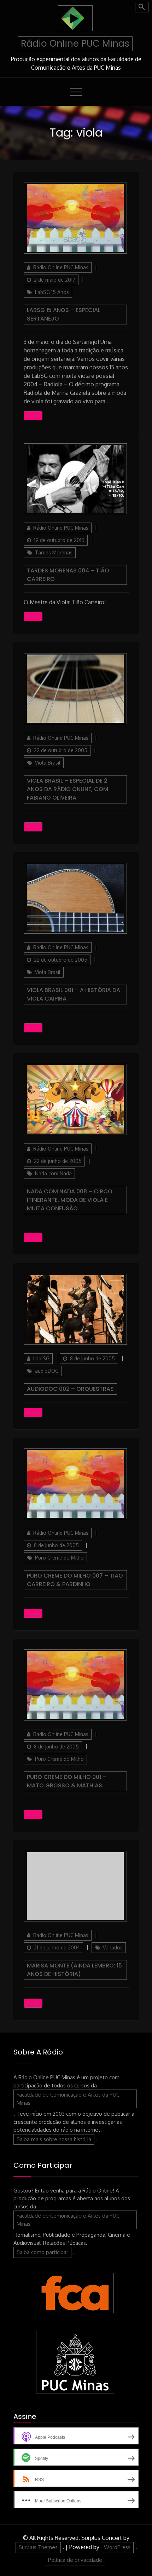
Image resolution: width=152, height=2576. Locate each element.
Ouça (33, 416)
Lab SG (41, 1358)
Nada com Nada (53, 1173)
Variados (113, 1947)
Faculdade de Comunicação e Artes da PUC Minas (68, 2099)
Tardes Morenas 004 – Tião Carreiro (68, 575)
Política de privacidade (75, 2560)
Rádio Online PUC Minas (75, 44)
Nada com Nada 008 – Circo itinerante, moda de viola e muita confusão (70, 1200)
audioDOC (47, 1371)
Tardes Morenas (54, 552)
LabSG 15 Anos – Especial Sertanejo (64, 314)
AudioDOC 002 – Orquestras (70, 1389)
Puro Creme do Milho (59, 1558)
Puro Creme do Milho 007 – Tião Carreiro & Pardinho (75, 1580)
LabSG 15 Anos (52, 292)
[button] (142, 7)
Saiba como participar (42, 2252)
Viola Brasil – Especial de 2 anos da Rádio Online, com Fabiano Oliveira (68, 789)
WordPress (117, 2547)
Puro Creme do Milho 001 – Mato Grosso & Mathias (67, 1781)
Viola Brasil (48, 763)
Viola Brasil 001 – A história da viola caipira (74, 994)
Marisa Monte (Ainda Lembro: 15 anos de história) (74, 1970)
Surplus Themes (38, 2547)
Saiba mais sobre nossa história (54, 2139)
